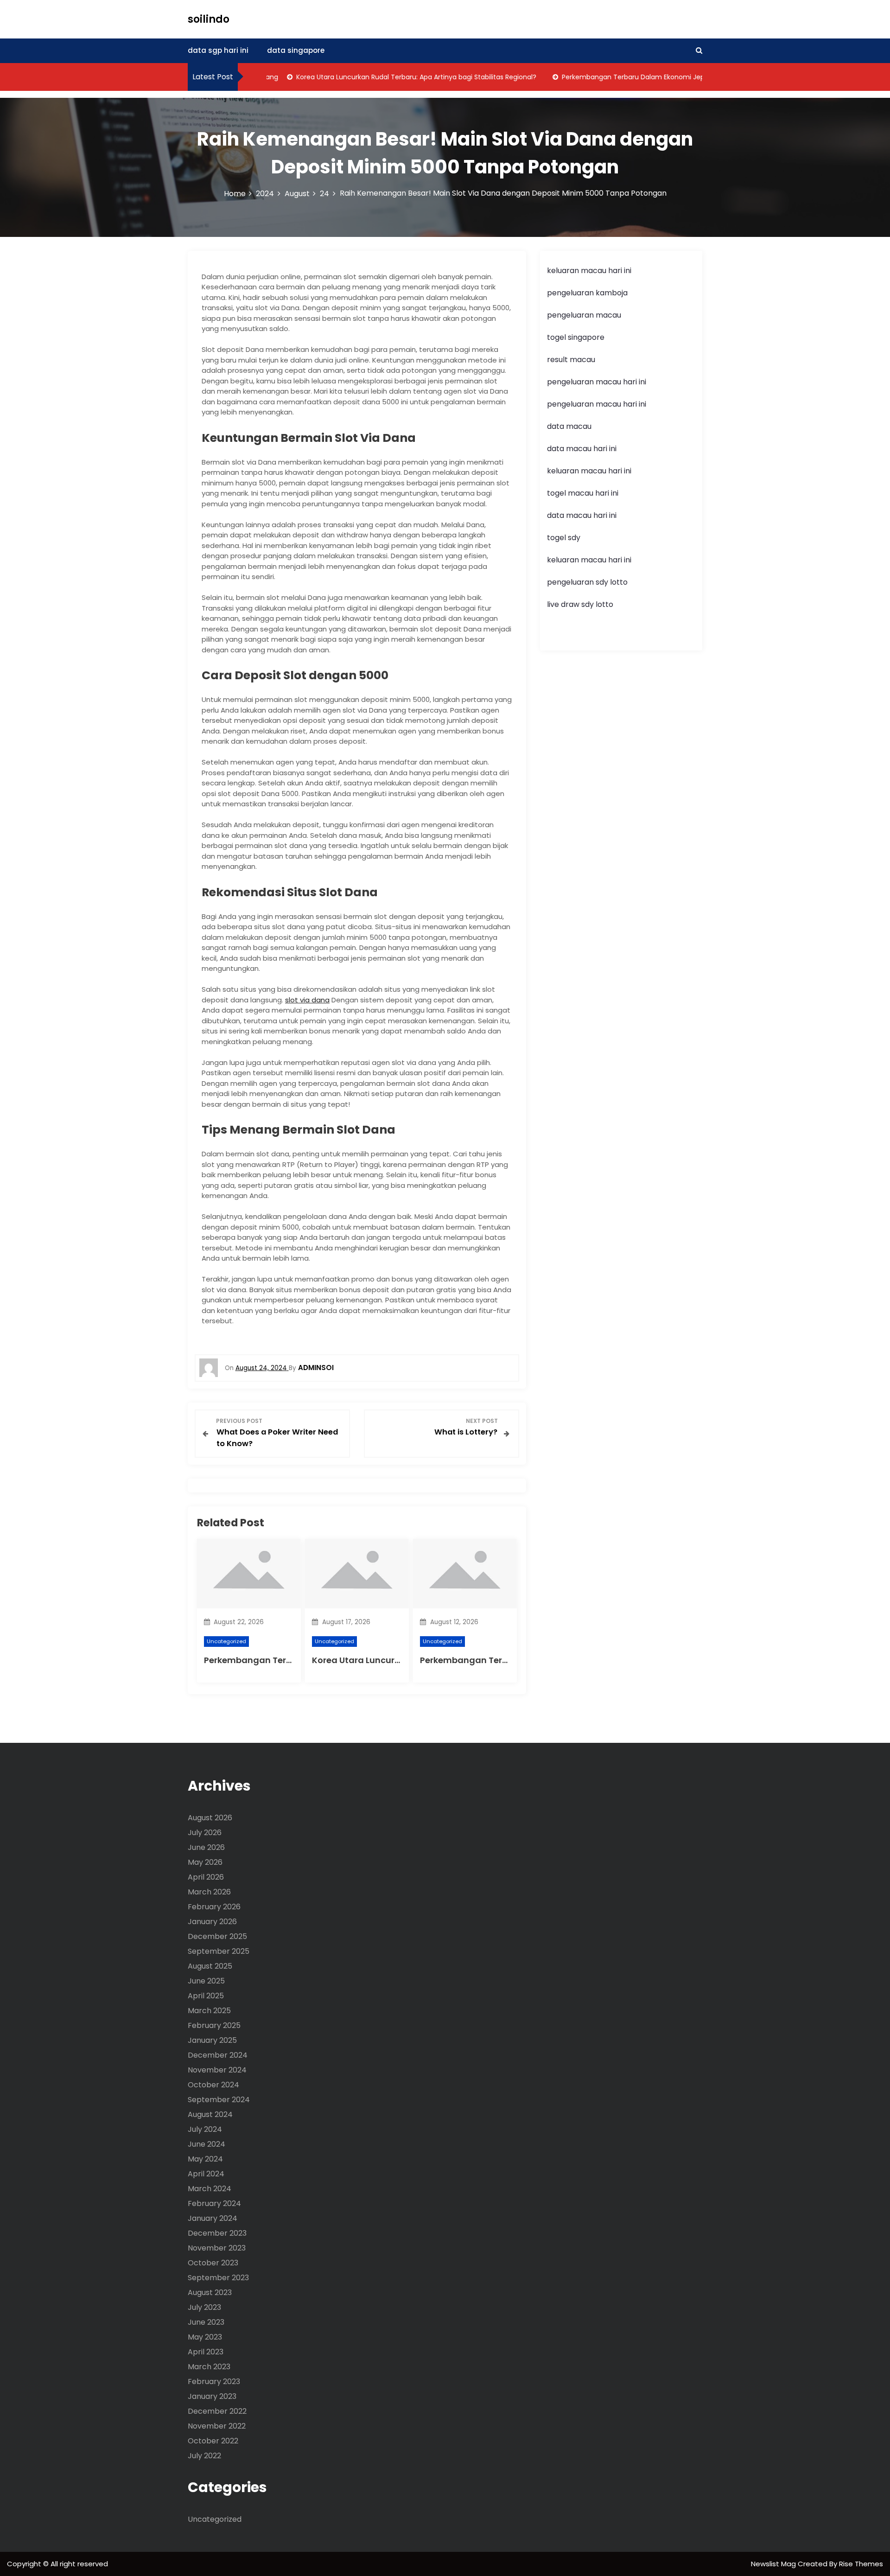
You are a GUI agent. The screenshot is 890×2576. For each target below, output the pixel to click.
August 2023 (210, 2292)
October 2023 (213, 2263)
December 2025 (217, 1936)
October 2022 (213, 2441)
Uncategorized (226, 1641)
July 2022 (204, 2456)
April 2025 (206, 1996)
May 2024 (205, 2159)
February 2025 (214, 2025)
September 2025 (219, 1951)
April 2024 (206, 2174)
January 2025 (212, 2040)
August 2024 (210, 2114)
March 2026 (209, 1892)
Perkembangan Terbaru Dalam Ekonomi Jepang (607, 77)
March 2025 (209, 2011)
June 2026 (206, 1847)
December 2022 (217, 2411)
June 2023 (206, 2322)
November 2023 (217, 2248)
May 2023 (205, 2337)
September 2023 (218, 2278)
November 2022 (217, 2426)
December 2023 (217, 2233)
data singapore (296, 50)
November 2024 (217, 2070)
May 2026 (205, 1862)
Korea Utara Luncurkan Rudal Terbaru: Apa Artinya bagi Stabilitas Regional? (384, 77)
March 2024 (210, 2189)
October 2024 (213, 2085)
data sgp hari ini (218, 50)
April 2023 (206, 2352)
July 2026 (205, 1833)
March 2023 (209, 2367)
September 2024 (219, 2100)
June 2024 (207, 2144)
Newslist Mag (774, 2564)
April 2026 (206, 1877)
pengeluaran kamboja (587, 293)
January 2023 (212, 2396)
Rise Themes (861, 2564)
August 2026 (210, 1818)
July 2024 (205, 2129)
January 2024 (213, 2218)
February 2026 (214, 1907)
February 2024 (214, 2203)
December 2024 (218, 2055)
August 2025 (210, 1966)
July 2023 (204, 2307)
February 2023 (214, 2382)
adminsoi (316, 1368)
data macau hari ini (582, 515)
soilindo (209, 19)
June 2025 (206, 1981)
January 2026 (212, 1922)
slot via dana (307, 1000)
